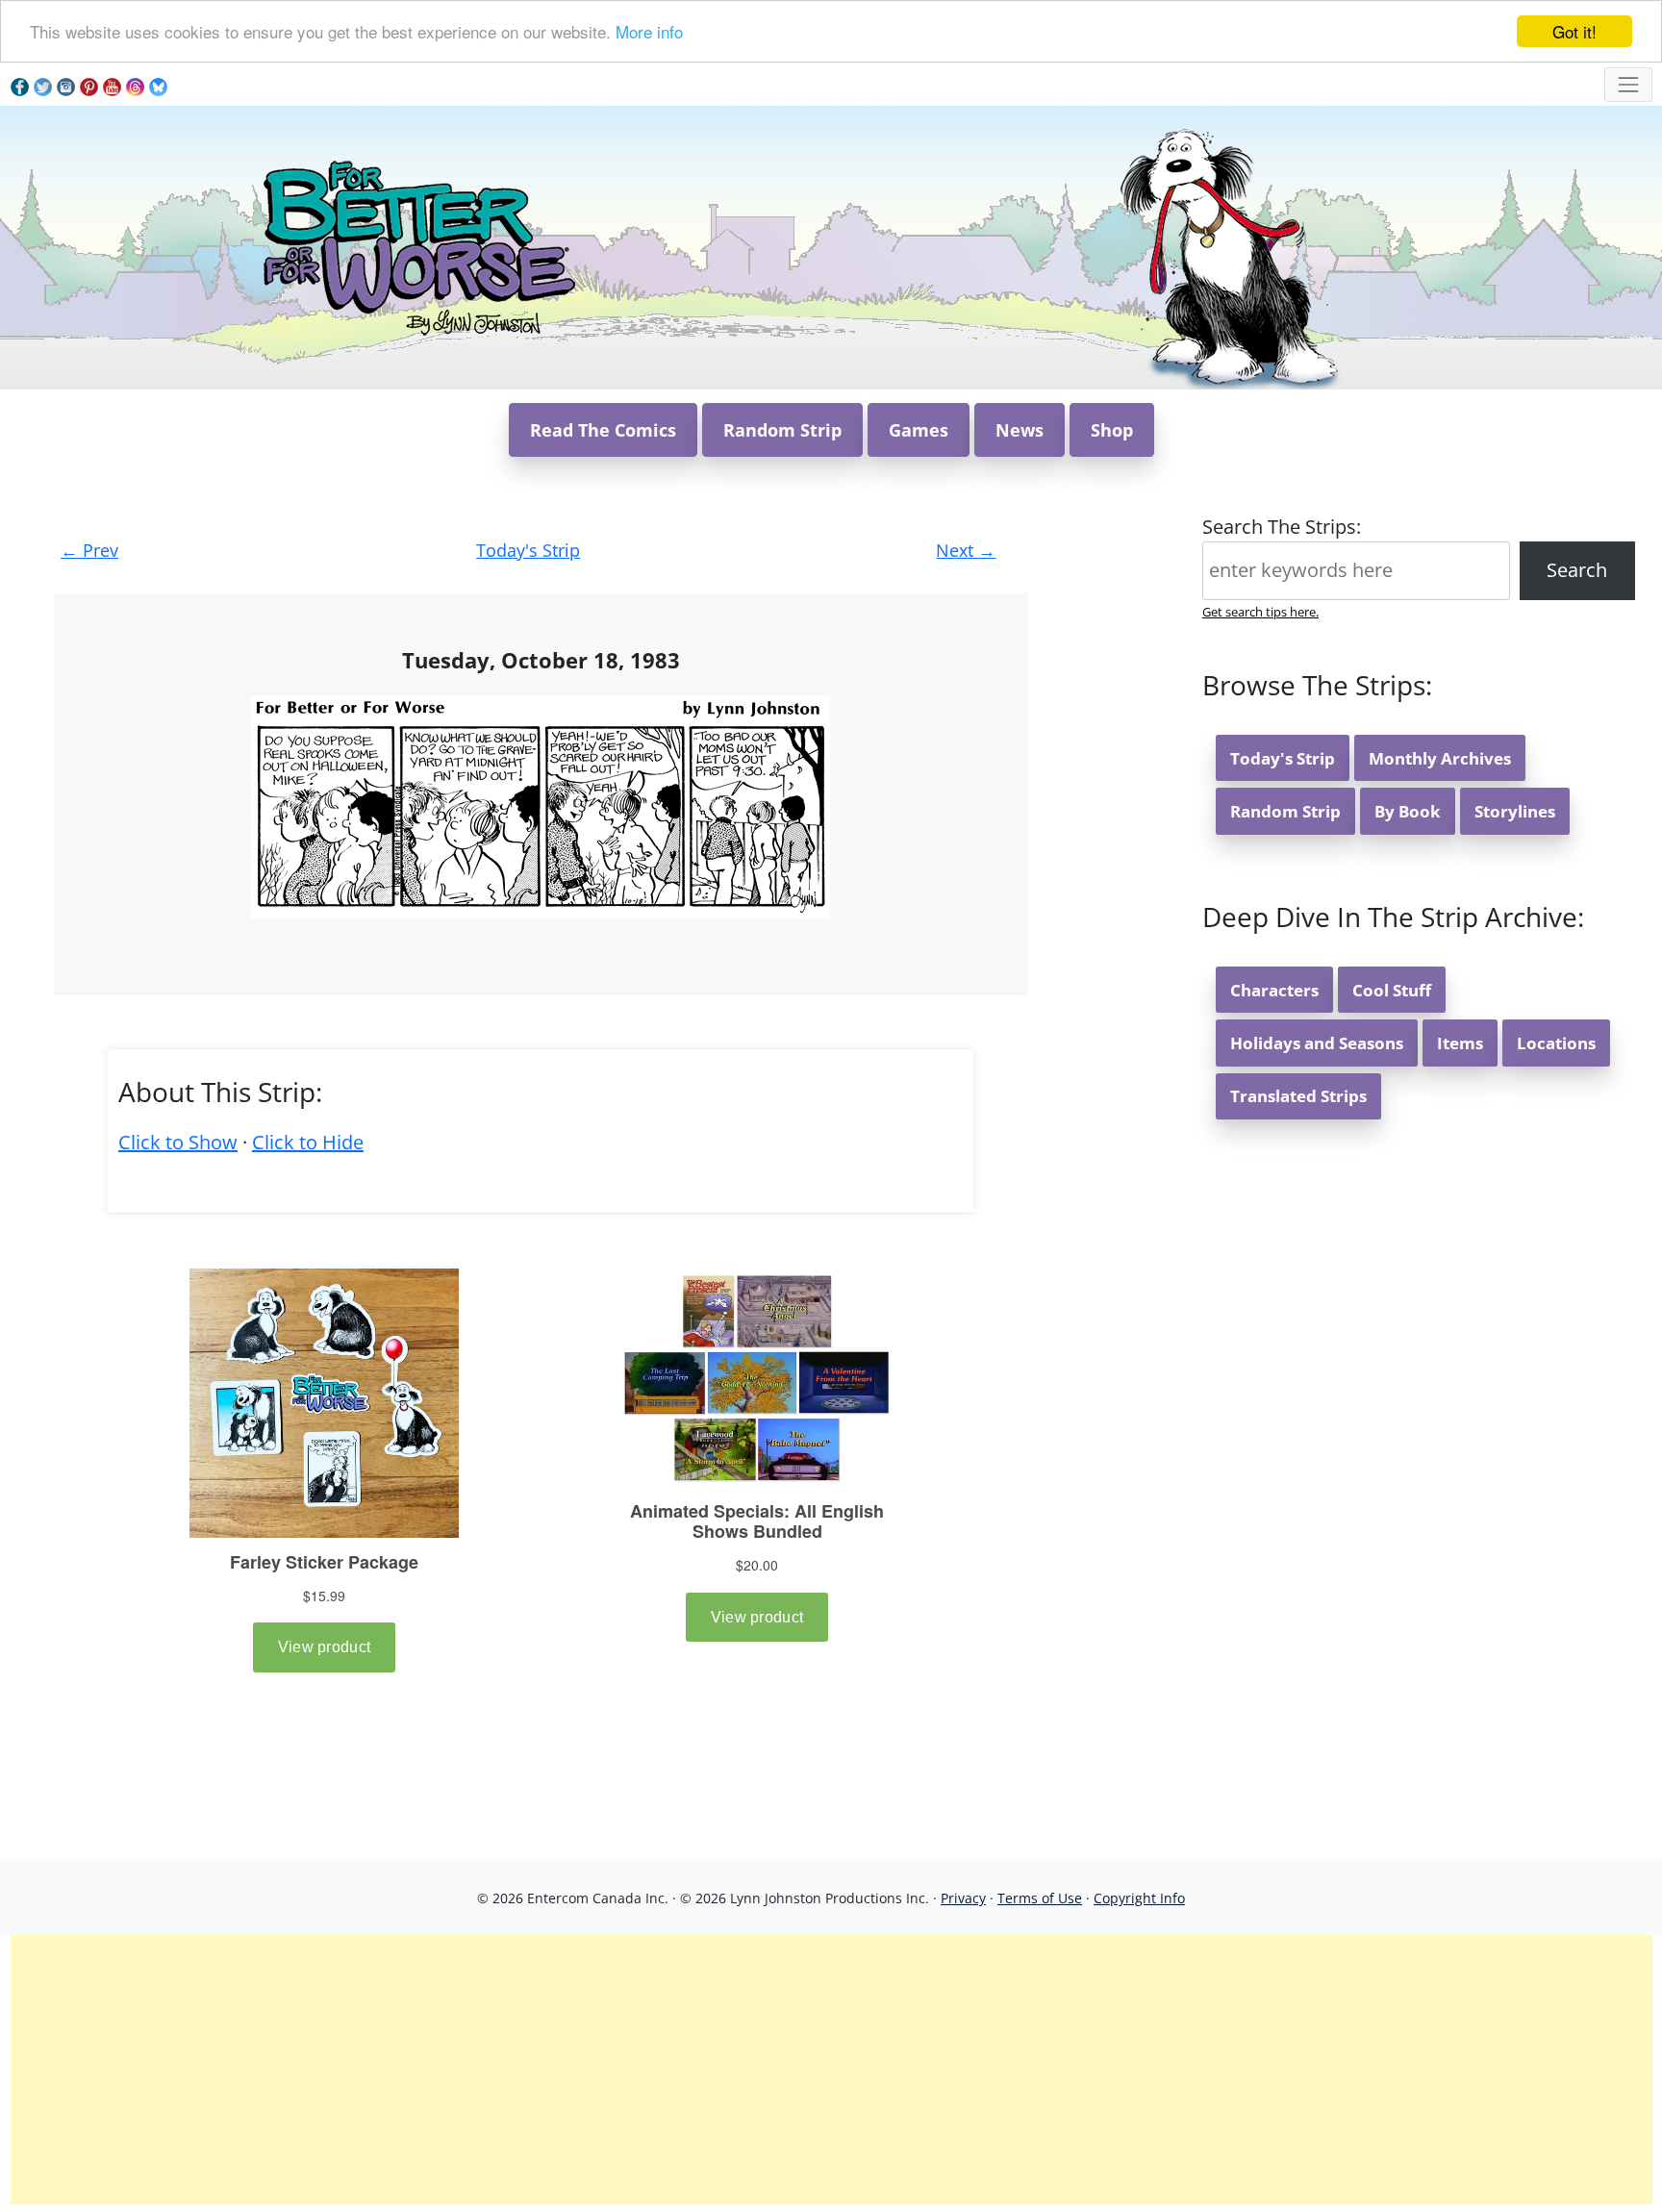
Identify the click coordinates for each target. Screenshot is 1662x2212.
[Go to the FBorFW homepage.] (416, 246)
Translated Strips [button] (1298, 1096)
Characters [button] (1274, 990)
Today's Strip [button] (1283, 758)
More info (649, 32)
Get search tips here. (1260, 612)
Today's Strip (528, 550)
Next (966, 550)
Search (1577, 570)
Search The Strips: (1282, 527)
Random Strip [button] (782, 430)
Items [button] (1460, 1043)
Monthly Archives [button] (1440, 758)
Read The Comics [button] (603, 430)
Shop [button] (1112, 430)
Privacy (963, 1898)
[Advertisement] (831, 2070)
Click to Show (178, 1142)
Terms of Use (1040, 1898)
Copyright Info (1139, 1898)
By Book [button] (1408, 811)
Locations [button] (1556, 1043)
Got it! (1574, 31)
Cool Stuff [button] (1392, 990)
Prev (89, 550)
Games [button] (919, 430)
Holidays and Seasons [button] (1317, 1043)
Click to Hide (308, 1142)
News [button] (1020, 430)
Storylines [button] (1515, 811)
